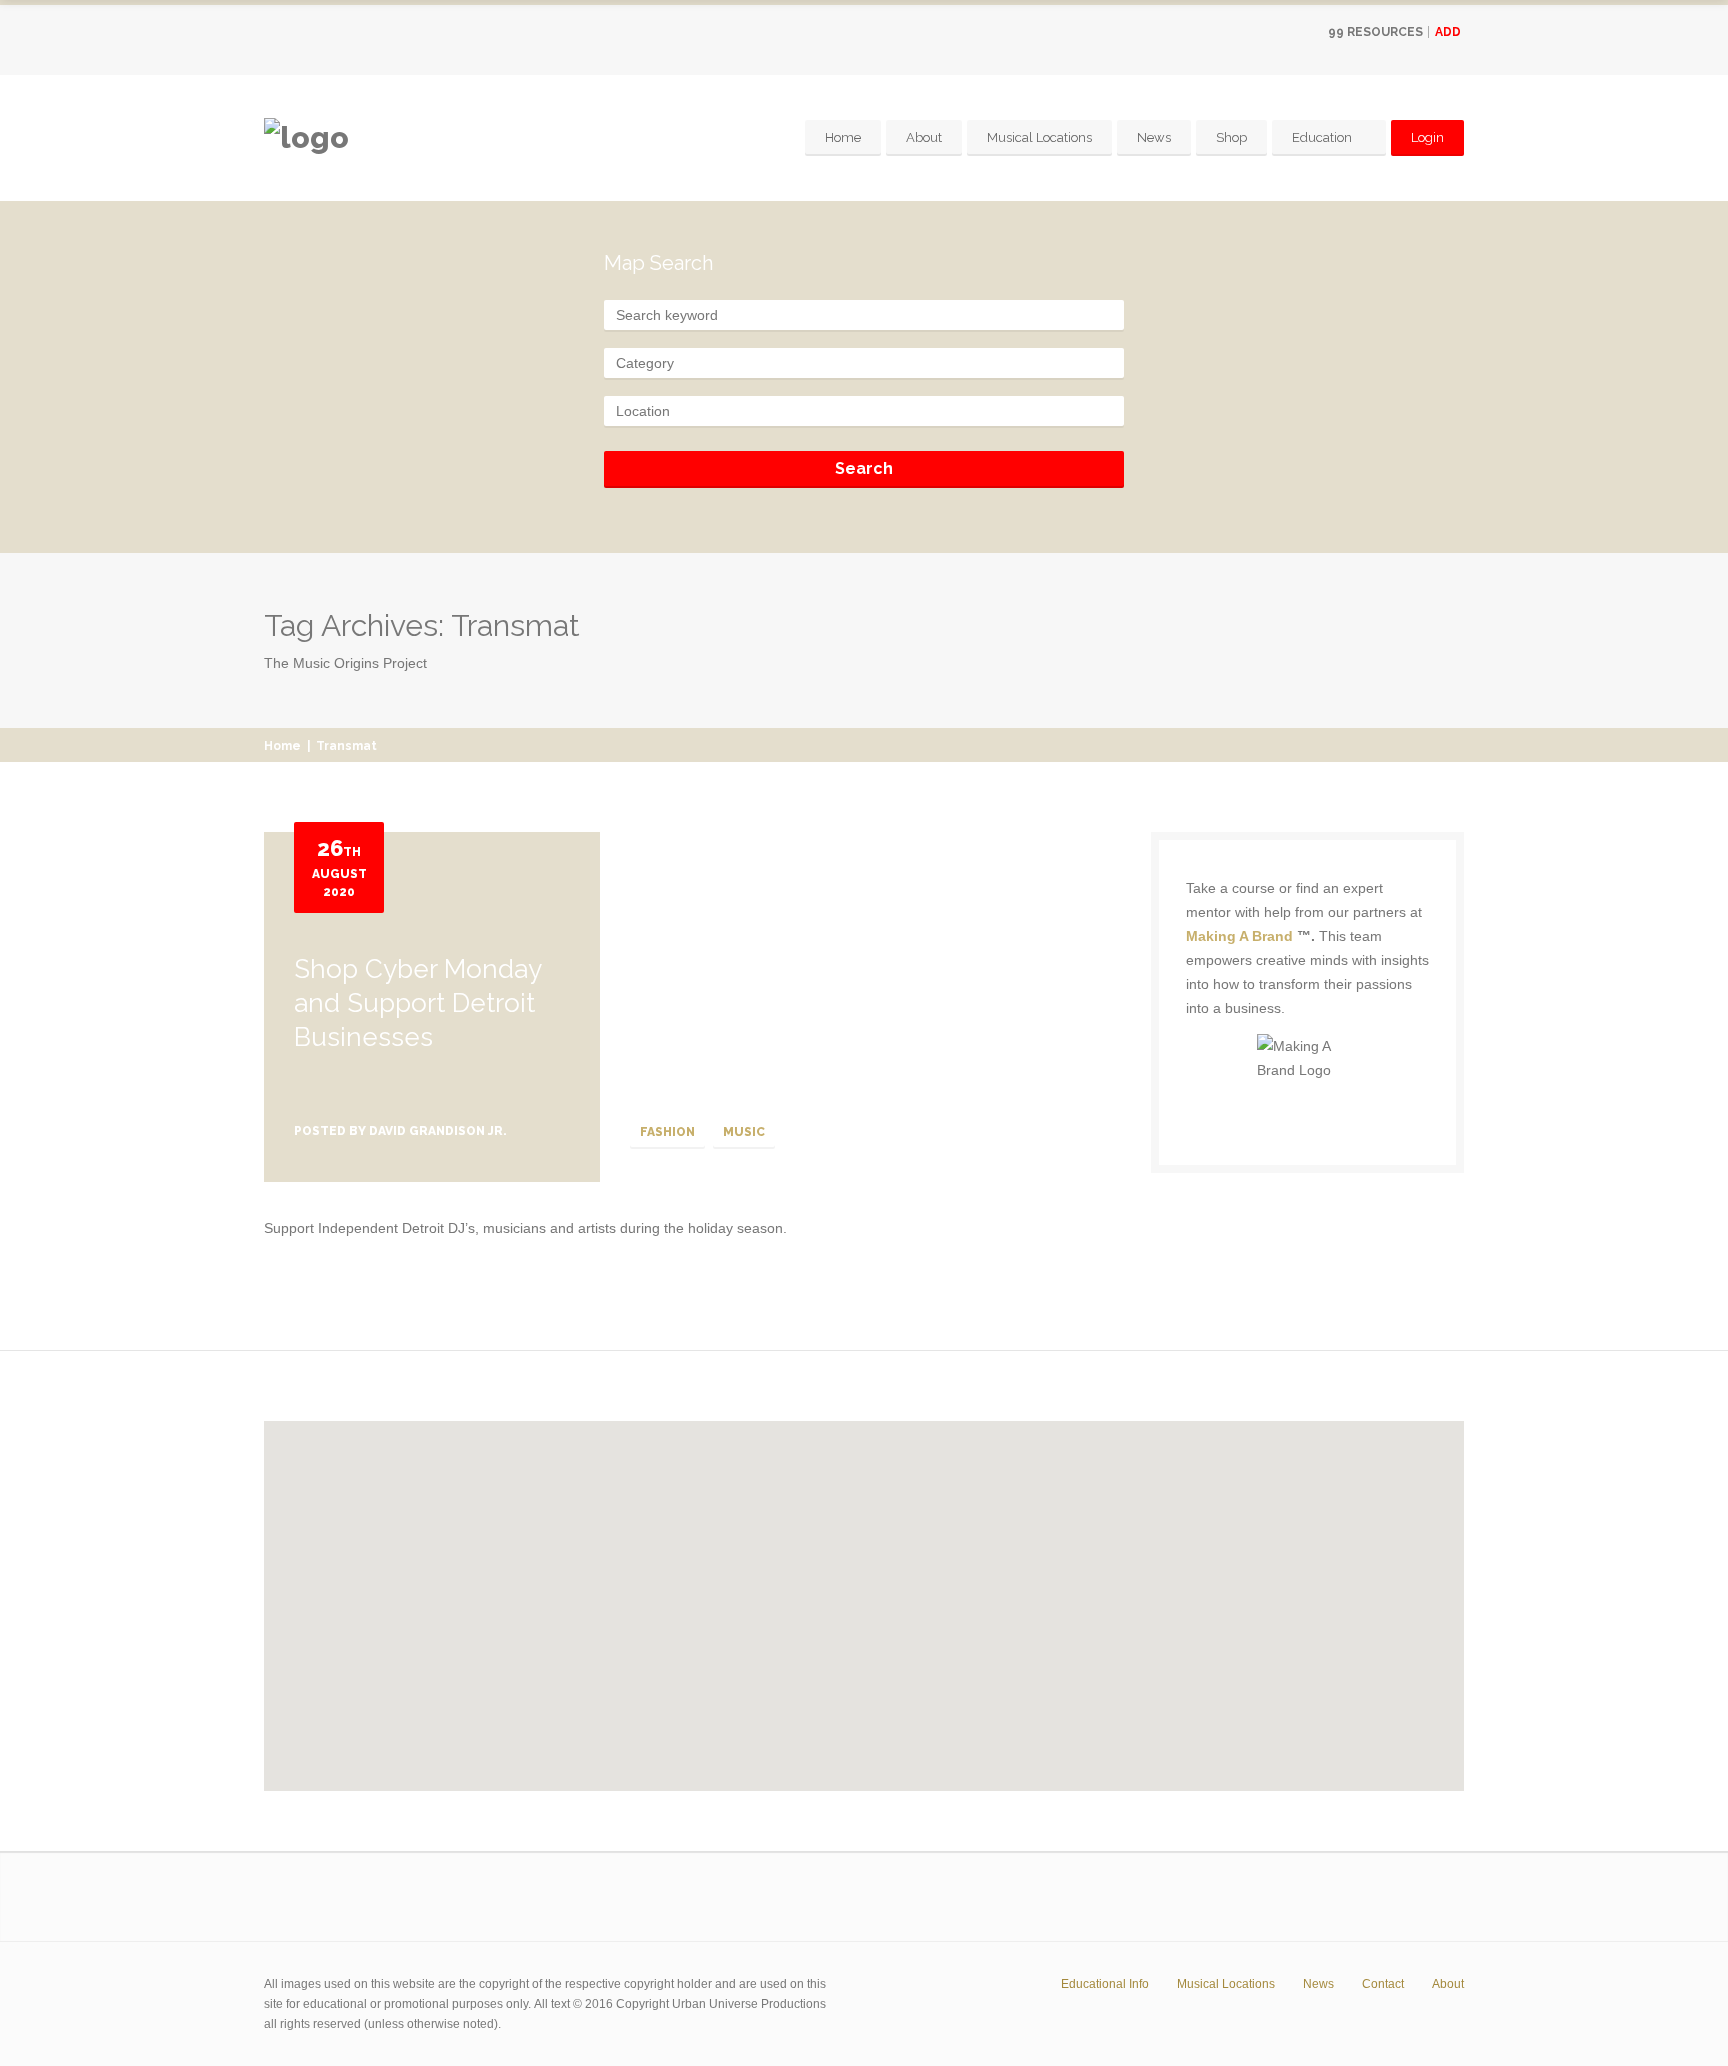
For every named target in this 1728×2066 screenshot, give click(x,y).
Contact (1383, 1984)
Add (1448, 32)
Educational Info (1105, 1984)
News (1154, 137)
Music (744, 1132)
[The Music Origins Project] (306, 138)
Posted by (400, 1131)
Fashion (667, 1132)
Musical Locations (1039, 137)
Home (843, 137)
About (924, 137)
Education (1322, 137)
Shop (1231, 137)
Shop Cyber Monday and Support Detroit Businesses (417, 1003)
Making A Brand (1239, 936)
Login (1427, 137)
